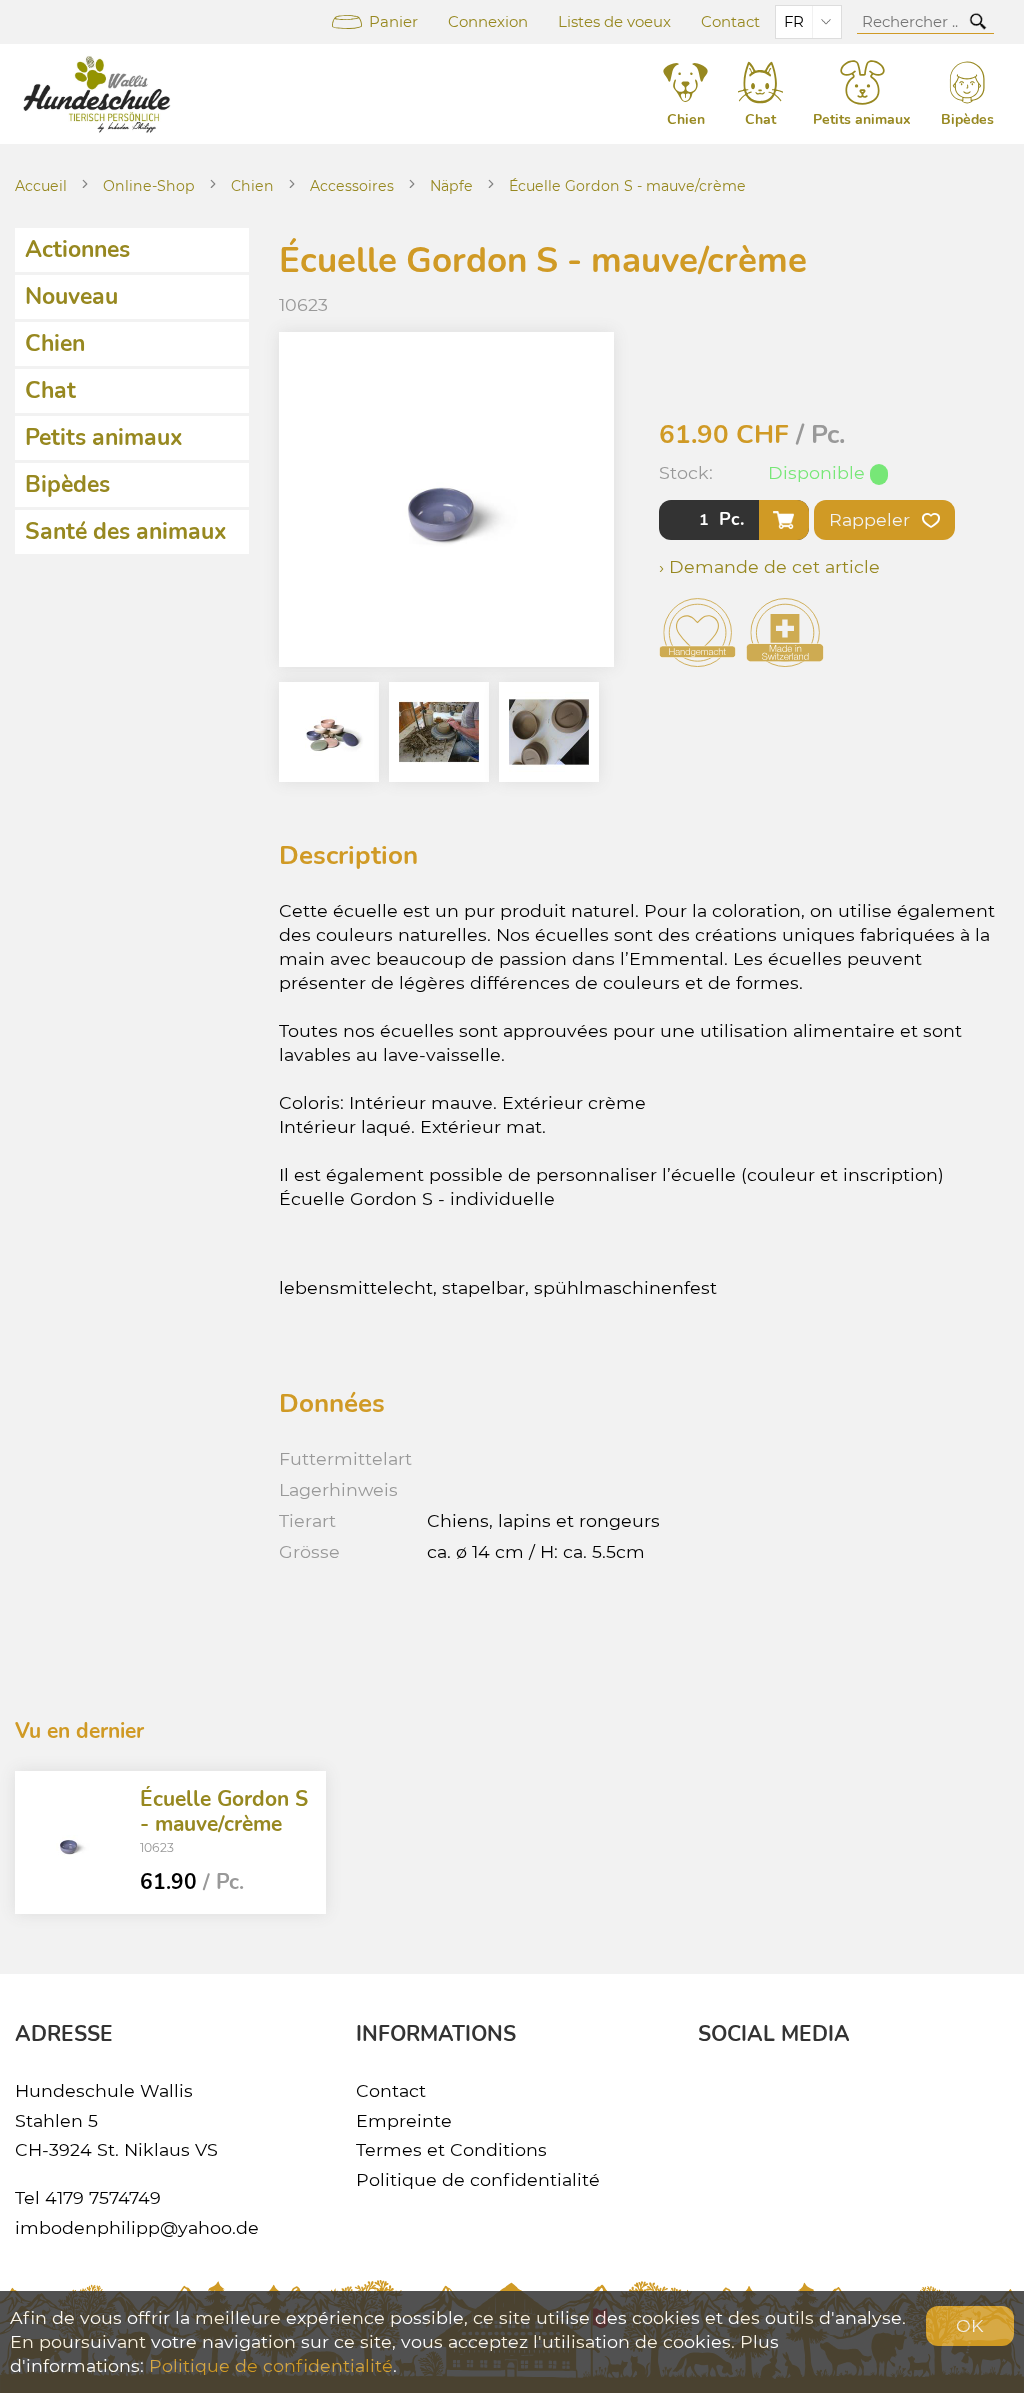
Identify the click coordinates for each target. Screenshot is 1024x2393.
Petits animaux (104, 437)
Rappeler (872, 519)
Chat (50, 390)
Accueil (41, 186)
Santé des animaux (126, 531)
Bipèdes (67, 484)
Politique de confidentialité (478, 2179)
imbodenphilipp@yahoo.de (137, 2227)
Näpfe (451, 186)
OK (970, 2325)
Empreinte (404, 2120)
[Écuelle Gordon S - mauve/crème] (70, 1843)
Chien (252, 186)
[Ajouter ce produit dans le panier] (784, 520)
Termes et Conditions (451, 2149)
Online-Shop (149, 186)
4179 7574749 (103, 2197)
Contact (730, 22)
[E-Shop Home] (100, 94)
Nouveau (71, 296)
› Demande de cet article (769, 566)
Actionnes (77, 249)
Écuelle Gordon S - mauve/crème (627, 186)
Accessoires (352, 186)
